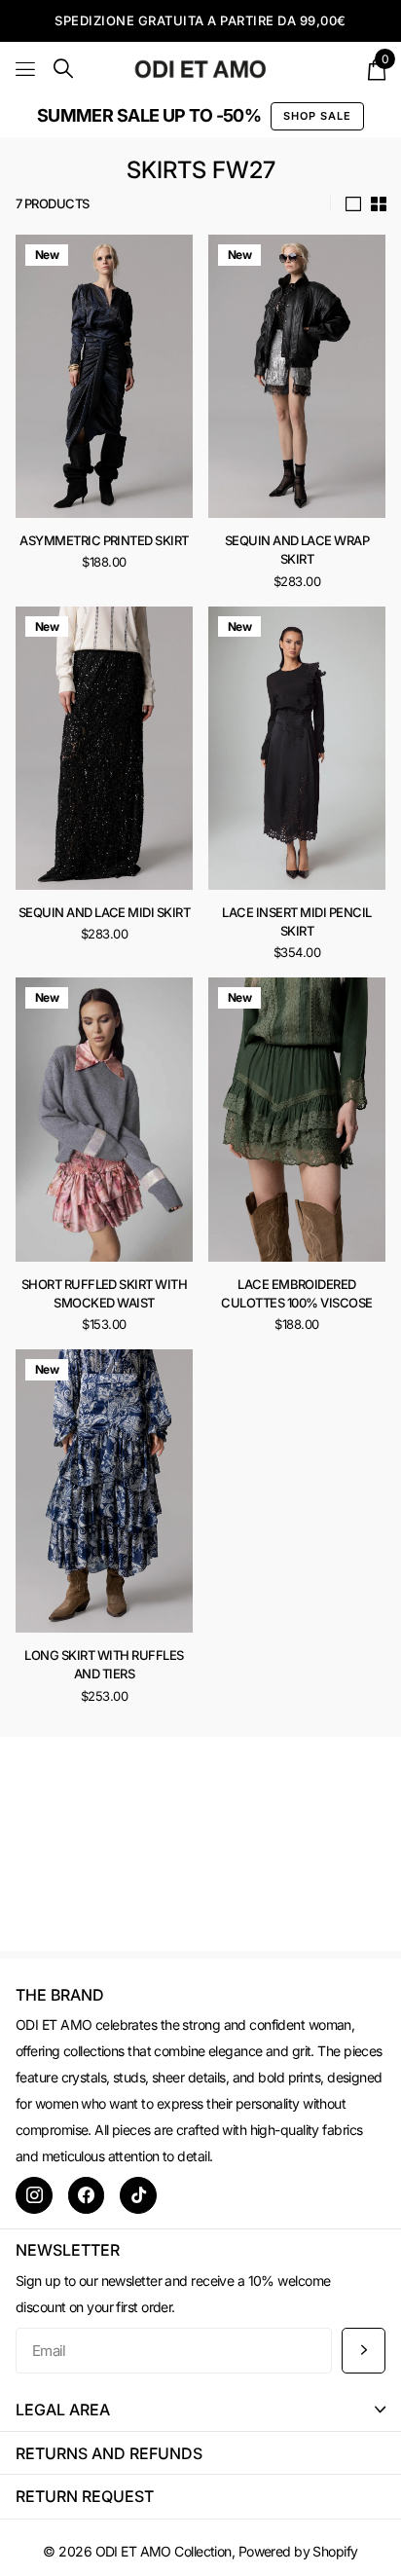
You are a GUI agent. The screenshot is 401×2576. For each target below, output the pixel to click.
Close (200, 2410)
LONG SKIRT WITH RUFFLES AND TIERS (104, 1664)
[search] (63, 69)
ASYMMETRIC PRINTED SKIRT (104, 540)
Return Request (85, 2496)
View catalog (27, 69)
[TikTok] (138, 2195)
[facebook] (87, 2195)
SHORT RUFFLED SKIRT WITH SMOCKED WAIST (105, 1293)
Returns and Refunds (109, 2453)
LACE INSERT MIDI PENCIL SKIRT (296, 921)
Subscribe (364, 2351)
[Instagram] (34, 2195)
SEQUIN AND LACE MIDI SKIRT (104, 912)
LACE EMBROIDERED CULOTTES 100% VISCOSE (296, 1293)
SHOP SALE (317, 116)
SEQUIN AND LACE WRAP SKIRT (297, 550)
